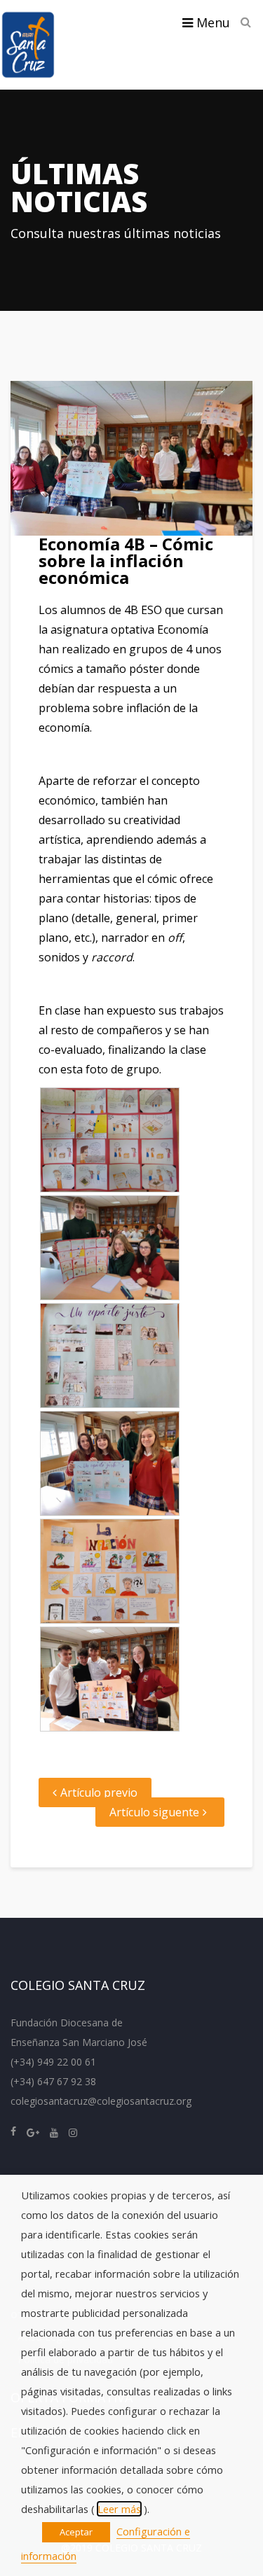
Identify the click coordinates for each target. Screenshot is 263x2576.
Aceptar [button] (76, 2532)
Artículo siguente (154, 1812)
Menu (211, 22)
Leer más (119, 2509)
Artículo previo (99, 1792)
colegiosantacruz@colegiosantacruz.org (101, 2101)
